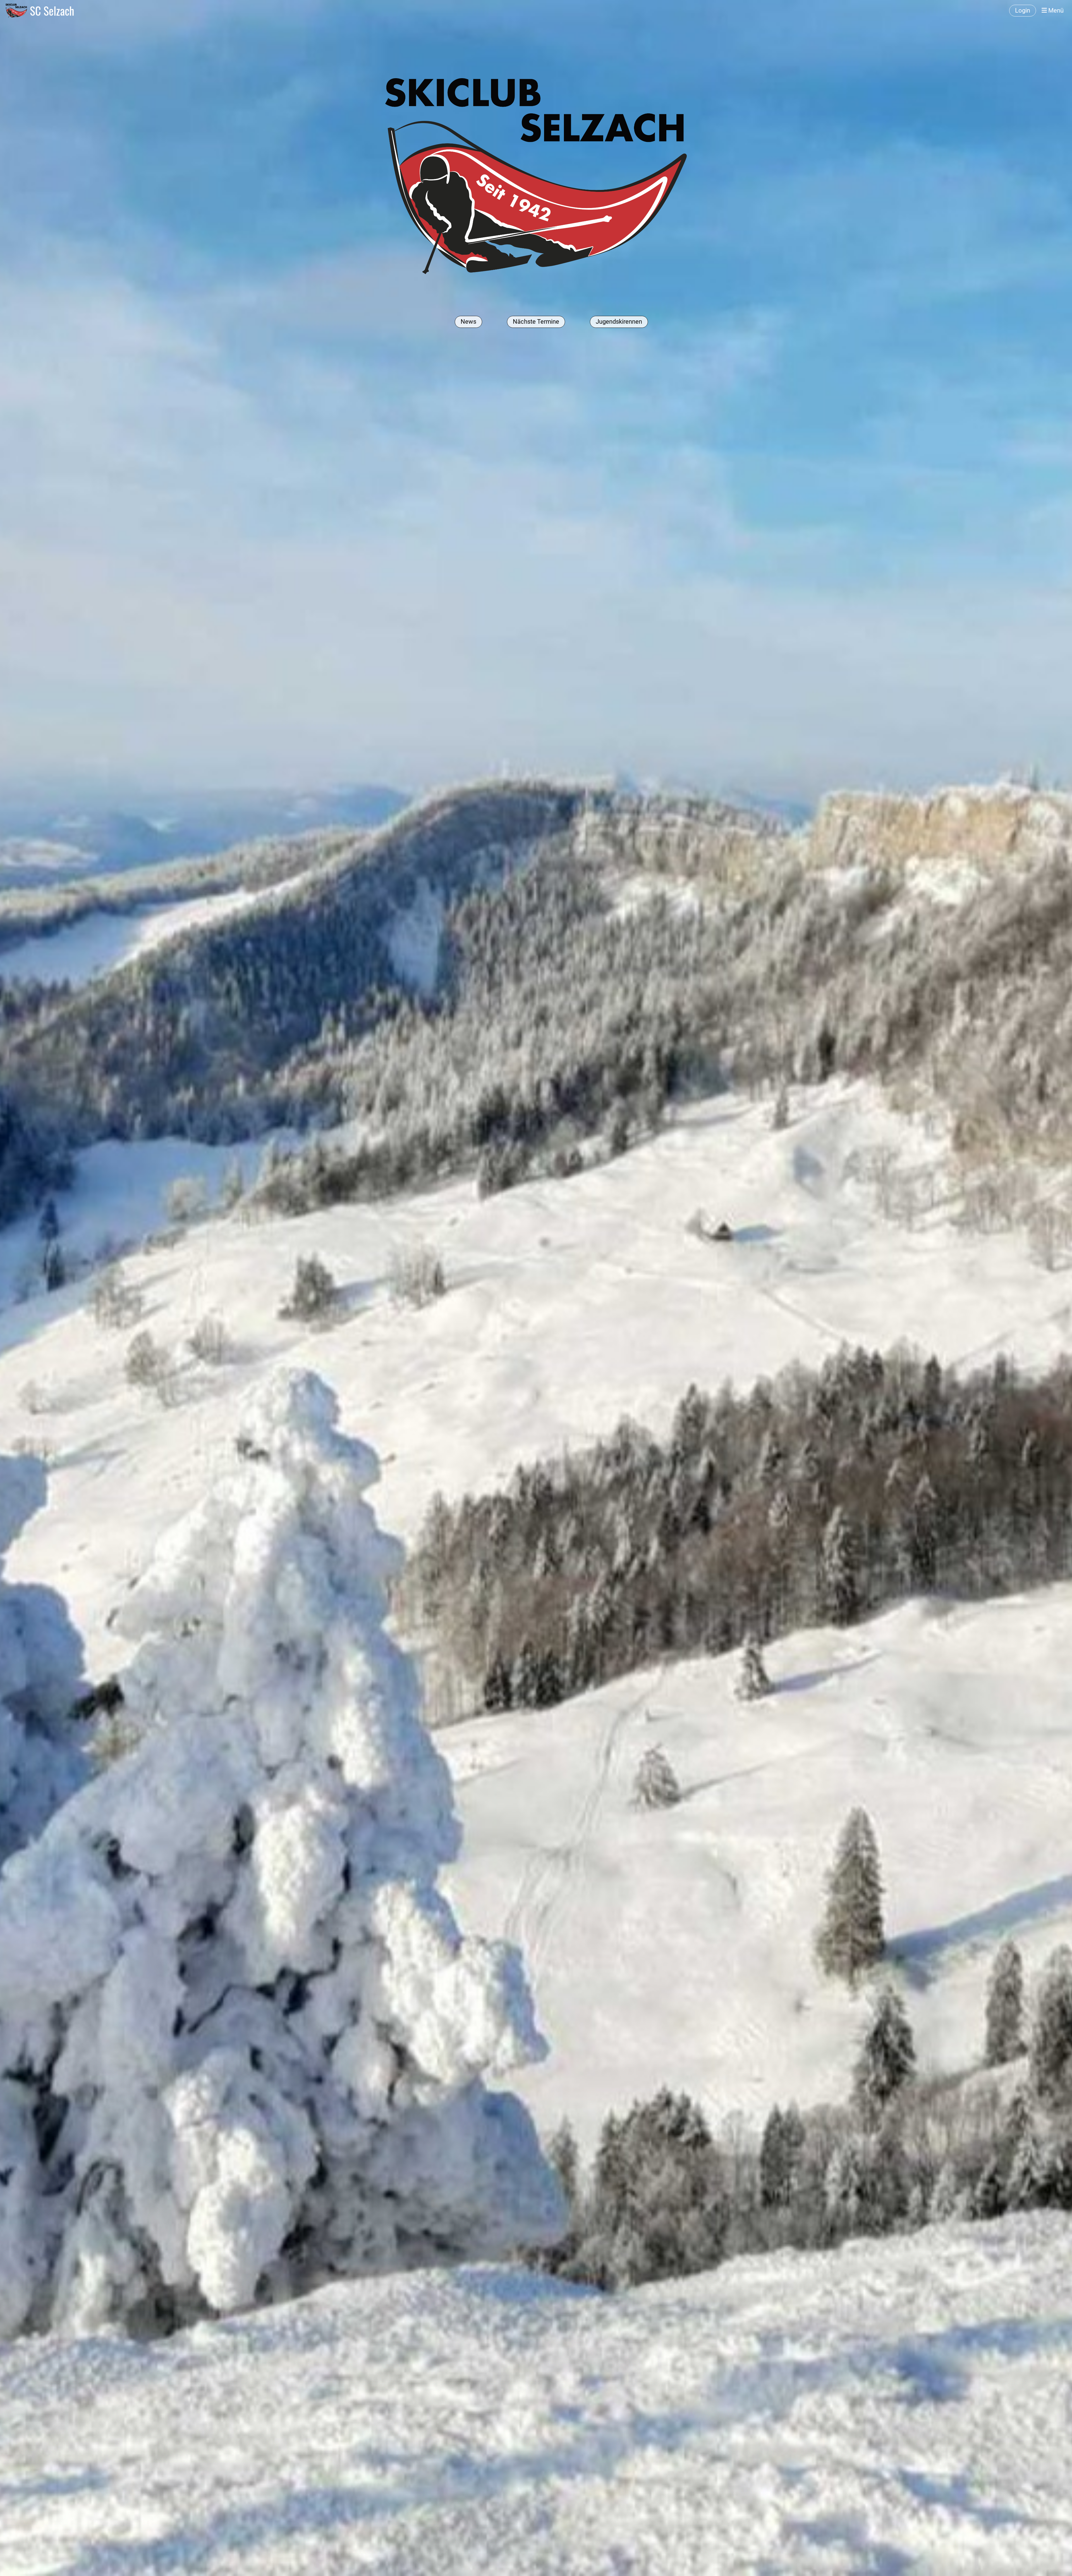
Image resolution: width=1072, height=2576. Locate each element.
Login (1023, 10)
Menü (1055, 10)
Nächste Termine (536, 322)
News (468, 322)
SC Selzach (52, 11)
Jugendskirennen (619, 322)
